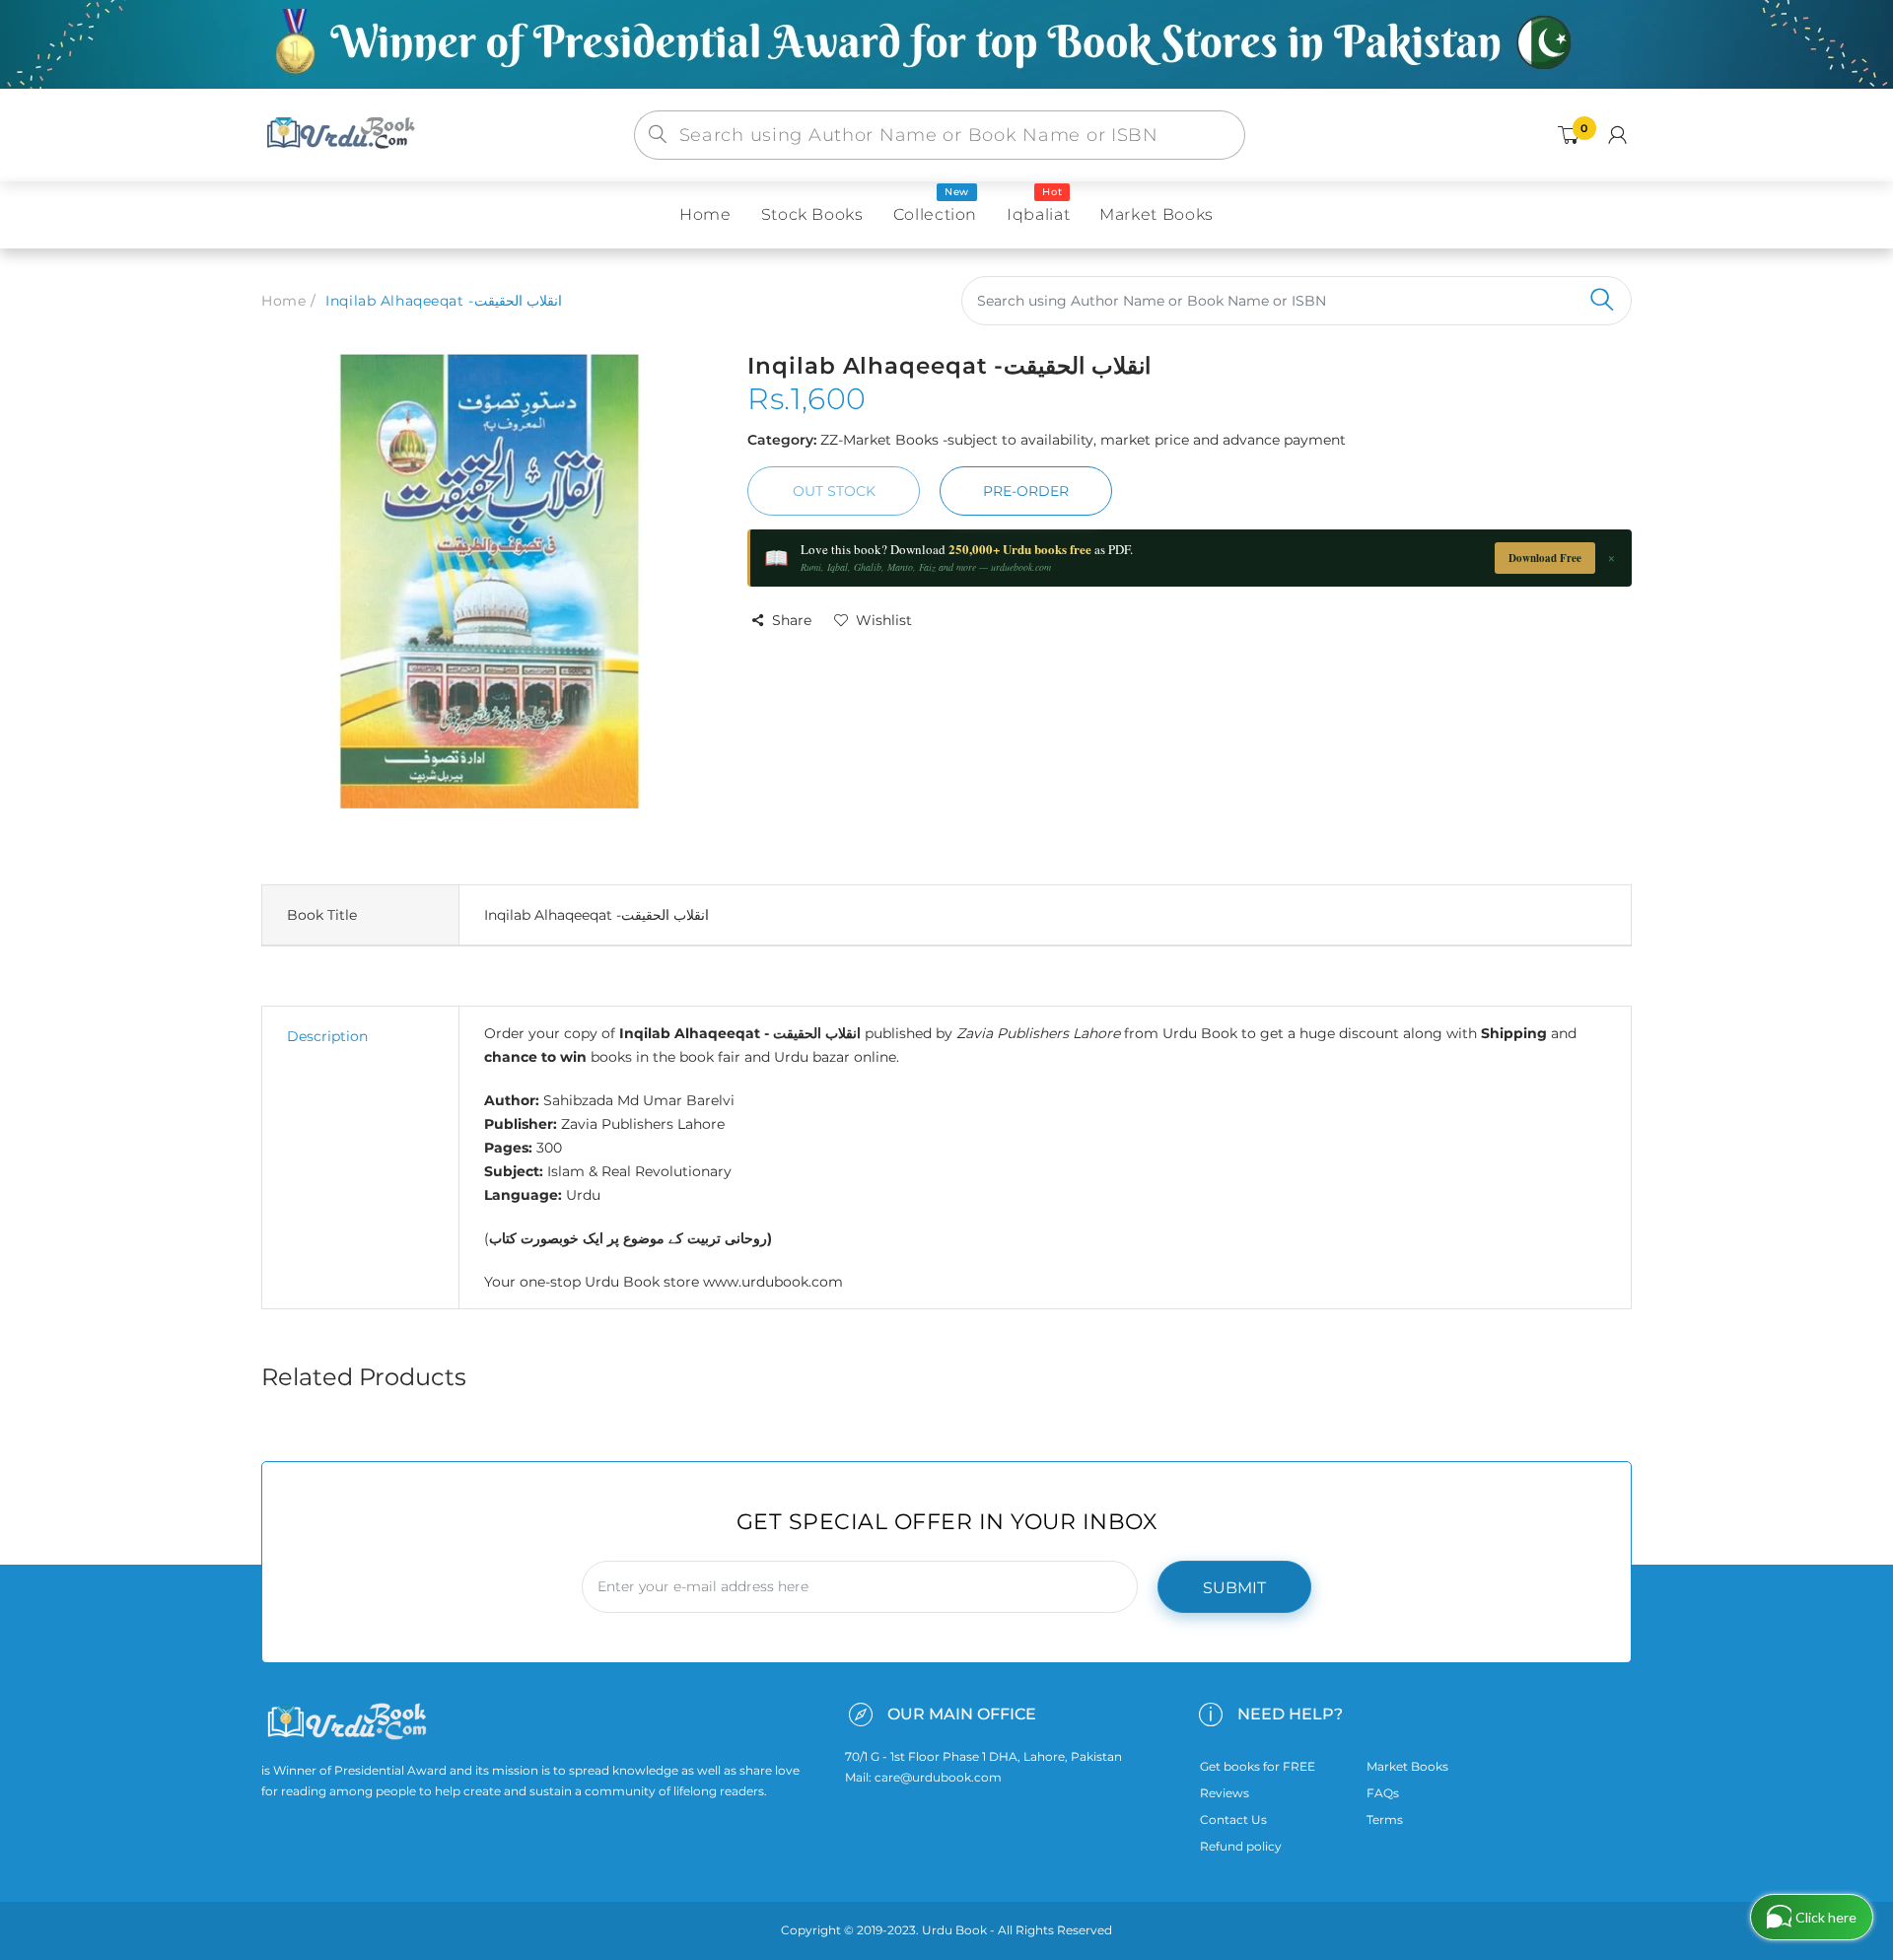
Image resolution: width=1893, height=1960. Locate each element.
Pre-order (1026, 491)
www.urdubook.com (773, 1282)
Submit (1234, 1588)
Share (792, 620)
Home (283, 301)
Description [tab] (327, 1036)
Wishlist (884, 620)
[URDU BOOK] (343, 134)
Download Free (1545, 558)
